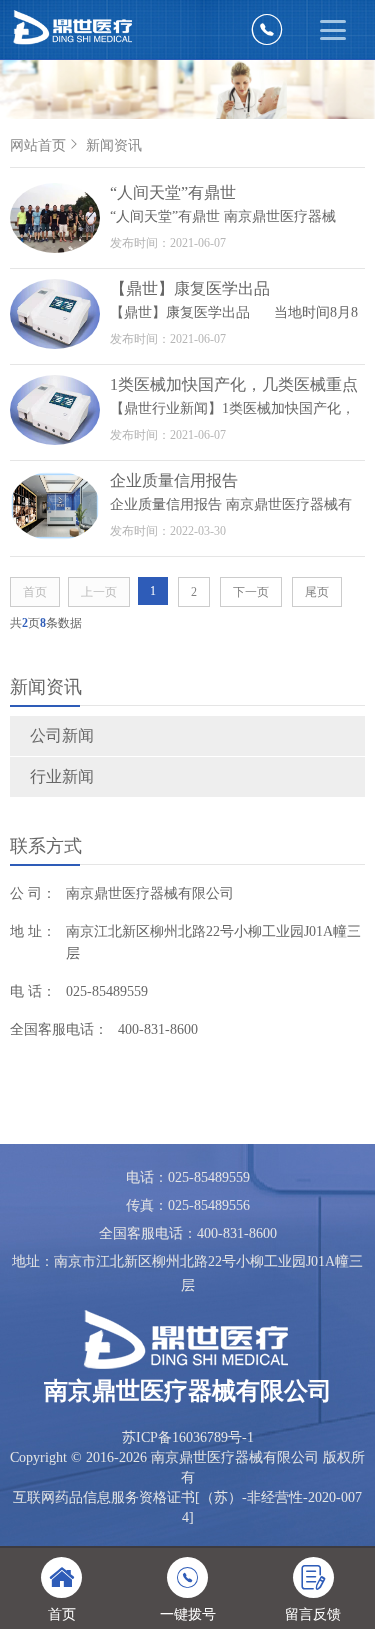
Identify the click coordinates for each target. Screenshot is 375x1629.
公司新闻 (62, 735)
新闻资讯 (114, 145)
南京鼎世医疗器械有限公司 (150, 893)
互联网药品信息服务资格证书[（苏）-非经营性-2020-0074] (187, 1507)
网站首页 (38, 145)
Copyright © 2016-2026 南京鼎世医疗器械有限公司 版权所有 (187, 1467)
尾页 (317, 592)
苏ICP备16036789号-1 (188, 1437)
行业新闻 (62, 776)
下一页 (251, 592)
